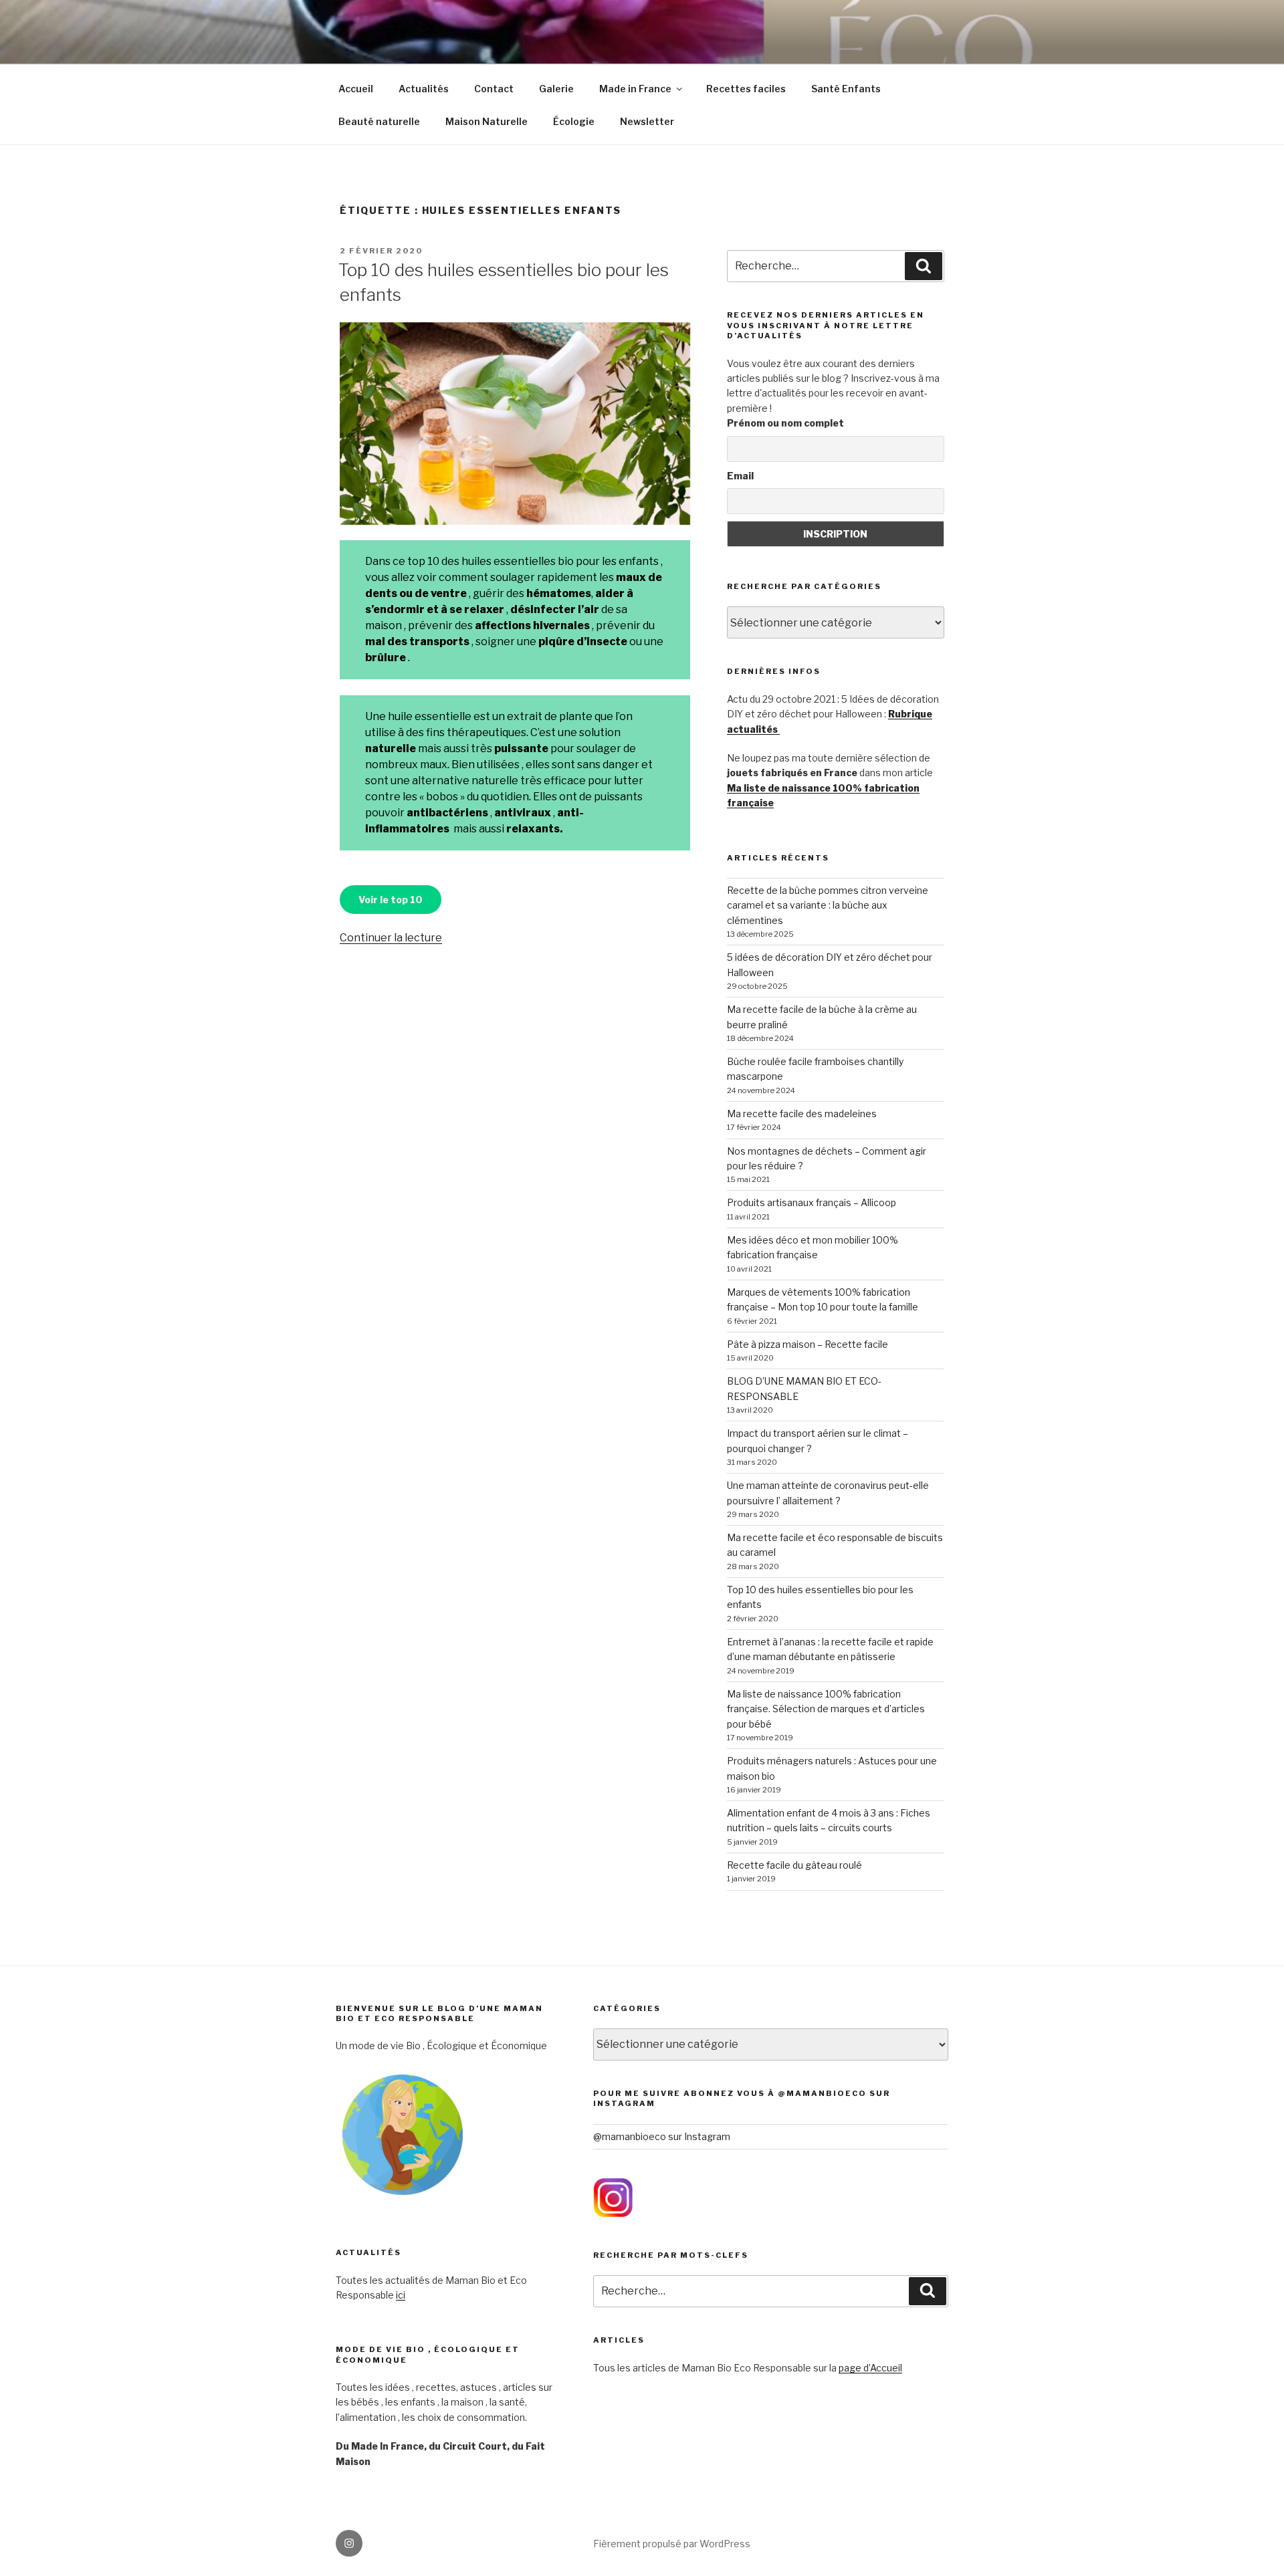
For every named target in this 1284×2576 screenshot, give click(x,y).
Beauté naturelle (379, 121)
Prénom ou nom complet (785, 423)
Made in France (635, 89)
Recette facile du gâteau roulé (794, 1865)
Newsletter (647, 121)
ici (401, 2295)
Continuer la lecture (391, 938)
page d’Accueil (870, 2368)
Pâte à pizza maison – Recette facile (808, 1344)
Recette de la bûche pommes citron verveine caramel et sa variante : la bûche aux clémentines (828, 905)
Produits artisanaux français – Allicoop (812, 1202)
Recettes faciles (746, 89)
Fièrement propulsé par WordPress (672, 2544)
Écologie (574, 121)
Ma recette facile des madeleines (802, 1114)
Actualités (424, 89)
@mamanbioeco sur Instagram (662, 2136)
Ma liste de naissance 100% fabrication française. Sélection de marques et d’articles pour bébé (826, 1709)
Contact (494, 89)
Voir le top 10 (391, 900)
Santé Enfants (846, 89)
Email (740, 476)
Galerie (556, 89)
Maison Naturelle (487, 121)
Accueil (356, 89)
